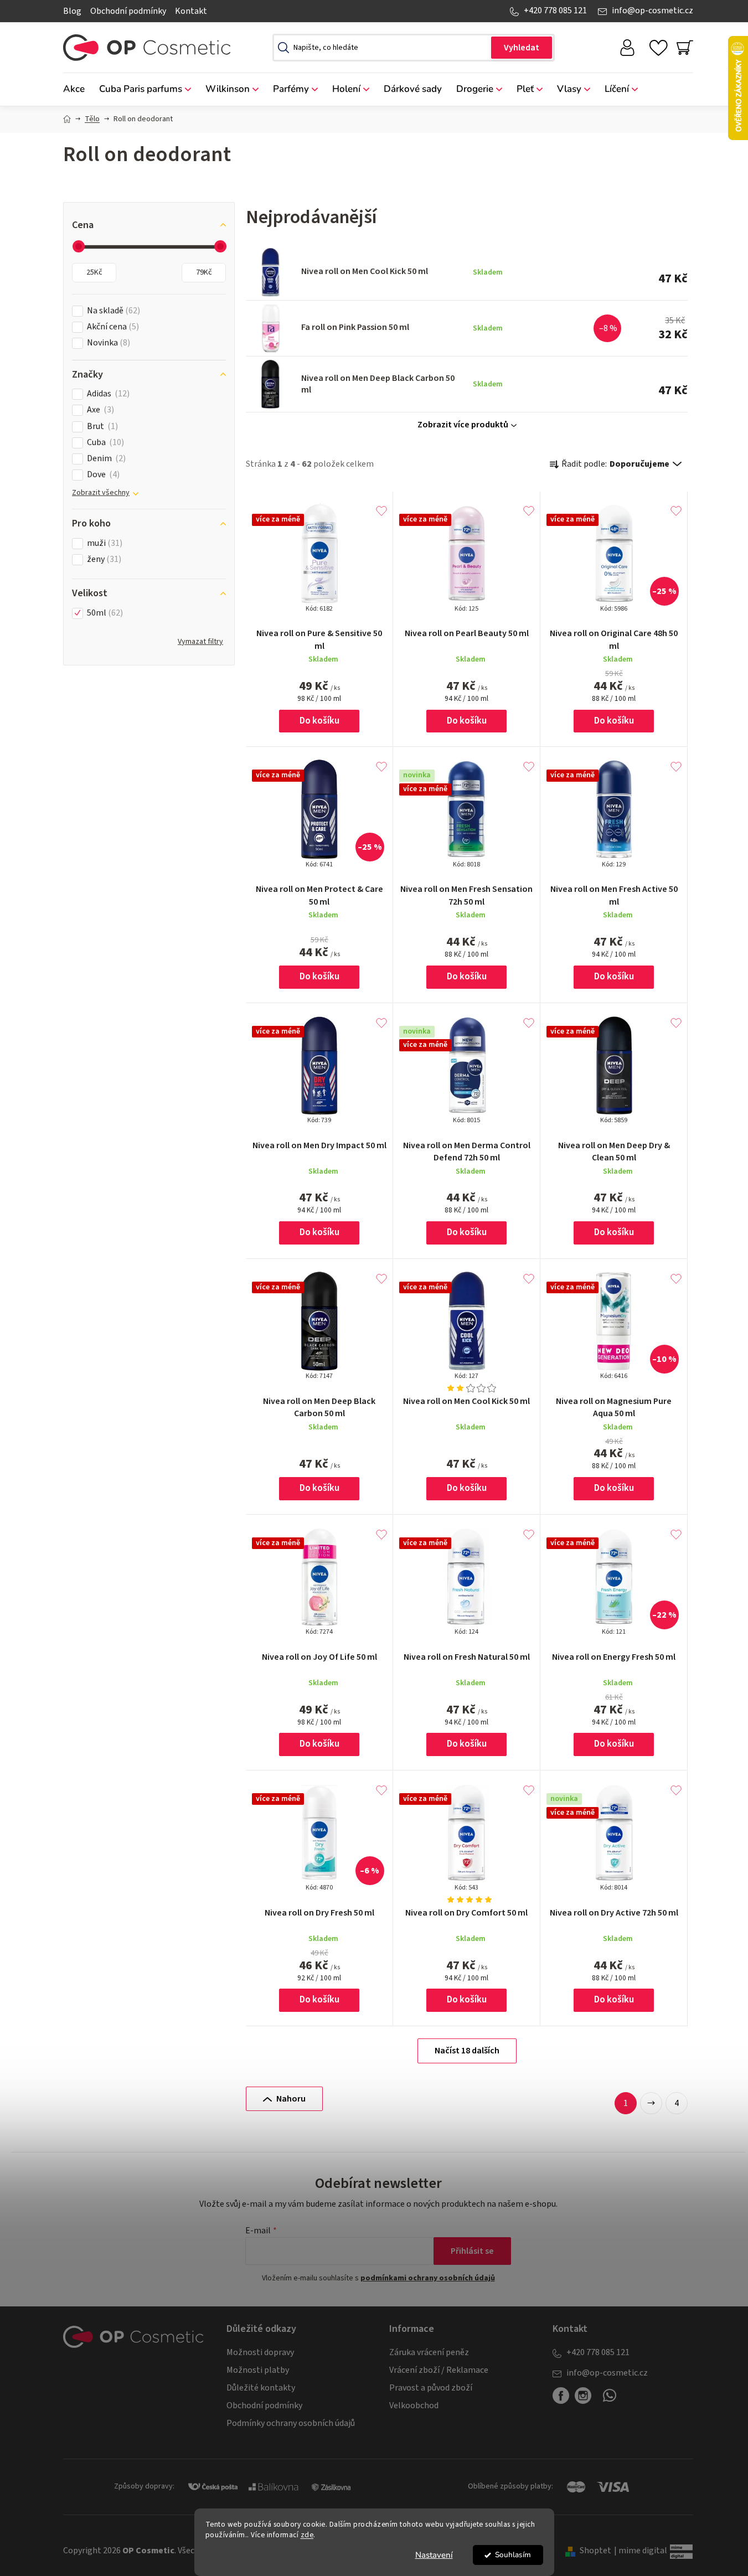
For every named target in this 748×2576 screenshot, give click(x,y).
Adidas (107, 394)
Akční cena (112, 327)
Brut (101, 427)
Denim (105, 459)
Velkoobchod (414, 2405)
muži (103, 543)
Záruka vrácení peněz (429, 2352)
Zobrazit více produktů (463, 425)
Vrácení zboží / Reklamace (439, 2370)
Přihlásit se (472, 2251)
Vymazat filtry (200, 642)
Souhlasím (513, 2555)
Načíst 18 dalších (467, 2051)
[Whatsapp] (610, 2400)
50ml (104, 613)
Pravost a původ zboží (431, 2388)
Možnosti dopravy (260, 2352)
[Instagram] (583, 2396)
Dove (102, 475)
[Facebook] (561, 2396)
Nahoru (291, 2099)
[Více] (676, 86)
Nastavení (434, 2555)
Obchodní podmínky (128, 11)
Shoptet (595, 2551)
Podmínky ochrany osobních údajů (291, 2423)
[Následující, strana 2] (651, 2103)
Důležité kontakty (261, 2388)
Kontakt (191, 11)
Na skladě (112, 311)
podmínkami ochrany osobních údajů (428, 2278)
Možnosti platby (258, 2370)
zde (307, 2535)
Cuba (104, 443)
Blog (72, 11)
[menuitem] (78, 89)
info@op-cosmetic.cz (652, 11)
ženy (103, 559)
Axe (99, 410)
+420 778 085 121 (555, 11)
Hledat (522, 48)
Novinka (107, 343)
